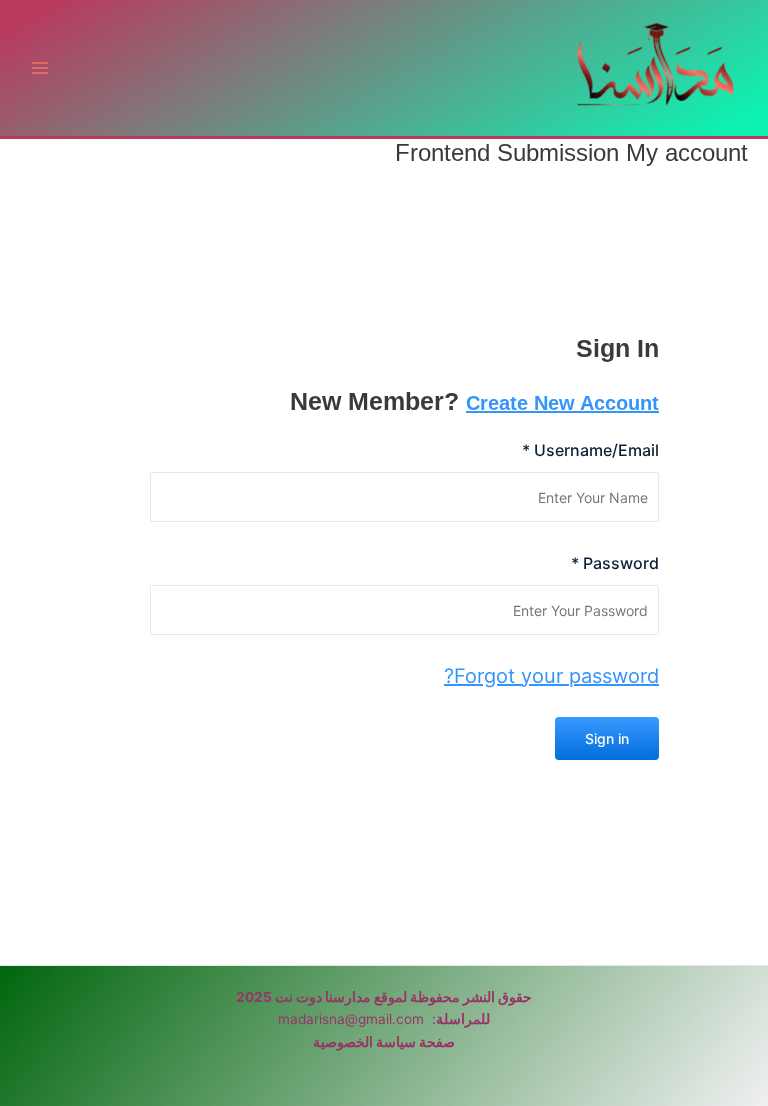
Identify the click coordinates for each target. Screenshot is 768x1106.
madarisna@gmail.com (351, 1019)
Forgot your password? (551, 676)
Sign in (607, 738)
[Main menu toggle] (40, 68)
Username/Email (590, 450)
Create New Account (562, 403)
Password (615, 563)
